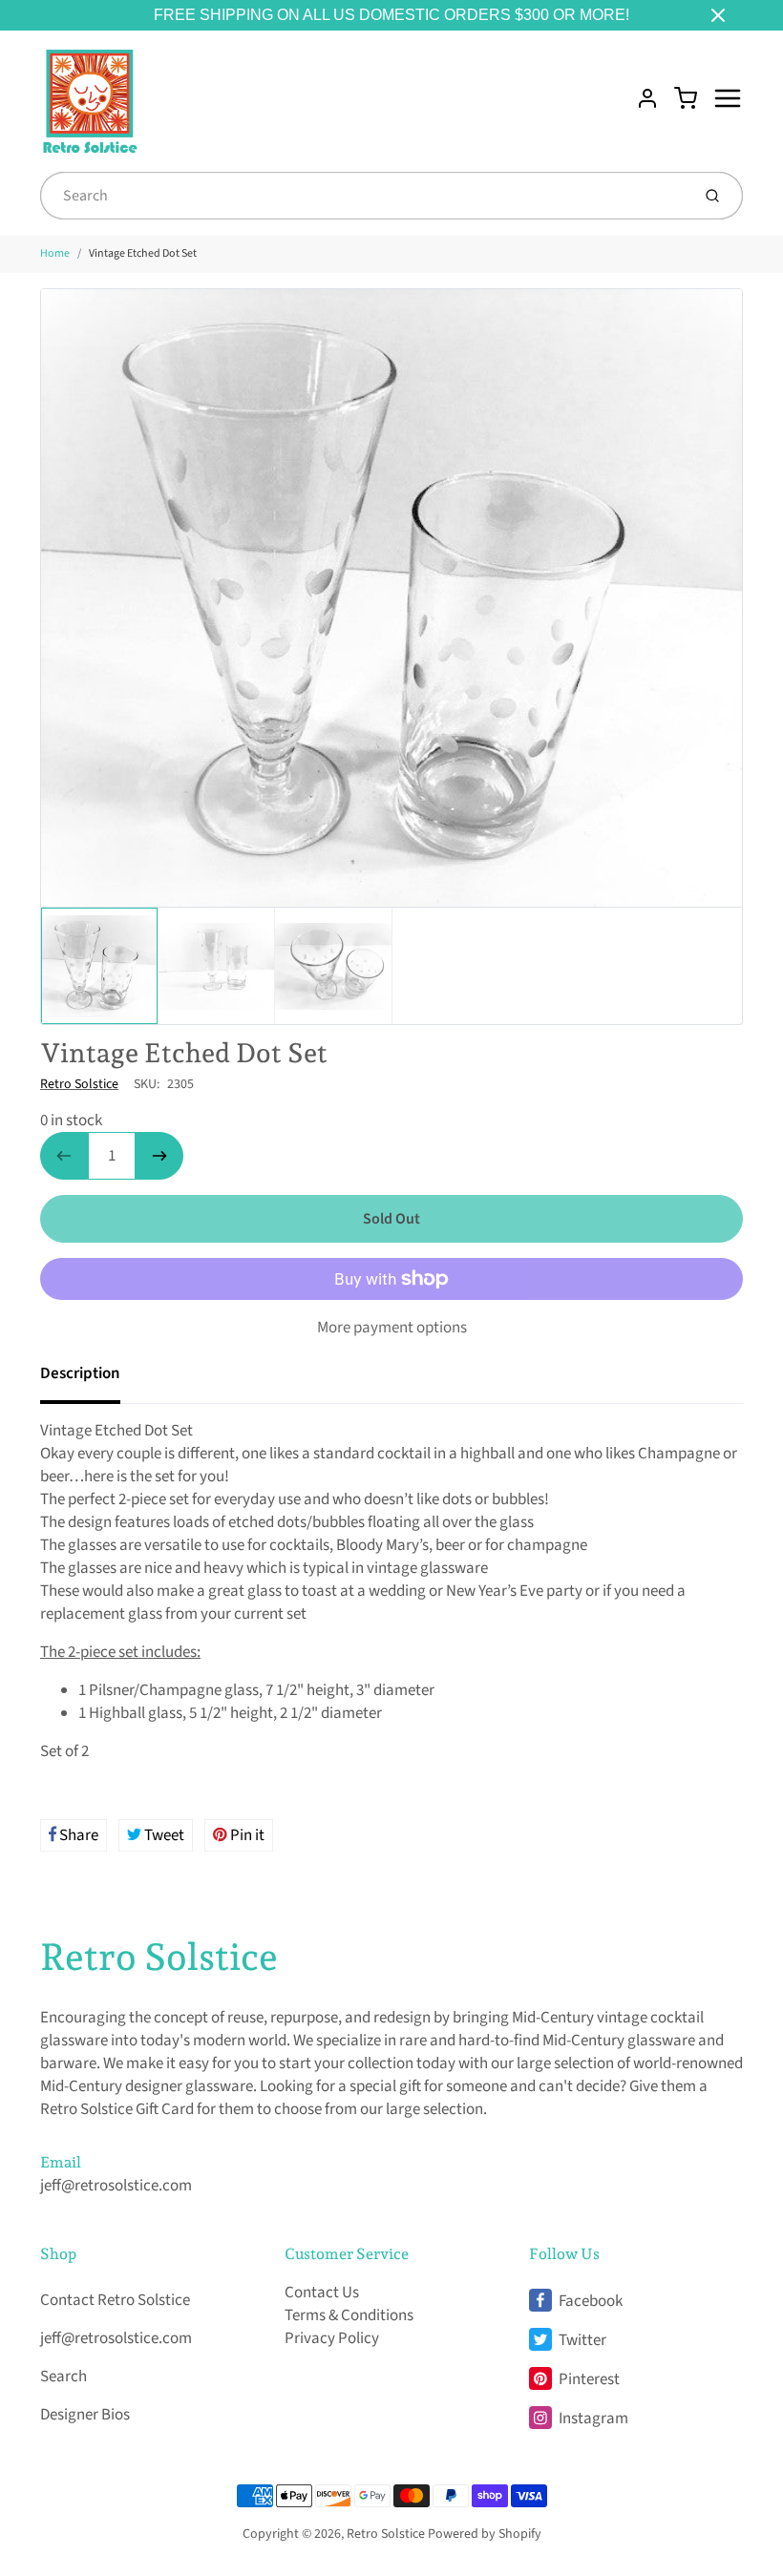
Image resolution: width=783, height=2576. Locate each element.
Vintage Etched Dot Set (143, 253)
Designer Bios (85, 2415)
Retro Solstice (79, 1084)
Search (63, 2377)
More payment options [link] (392, 1328)
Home (55, 253)
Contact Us (322, 2293)
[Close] (718, 15)
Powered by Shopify (485, 2534)
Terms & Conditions (349, 2315)
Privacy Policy (332, 2338)
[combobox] (363, 196)
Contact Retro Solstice (115, 2300)
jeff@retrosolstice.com (116, 2186)
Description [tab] (80, 1373)
